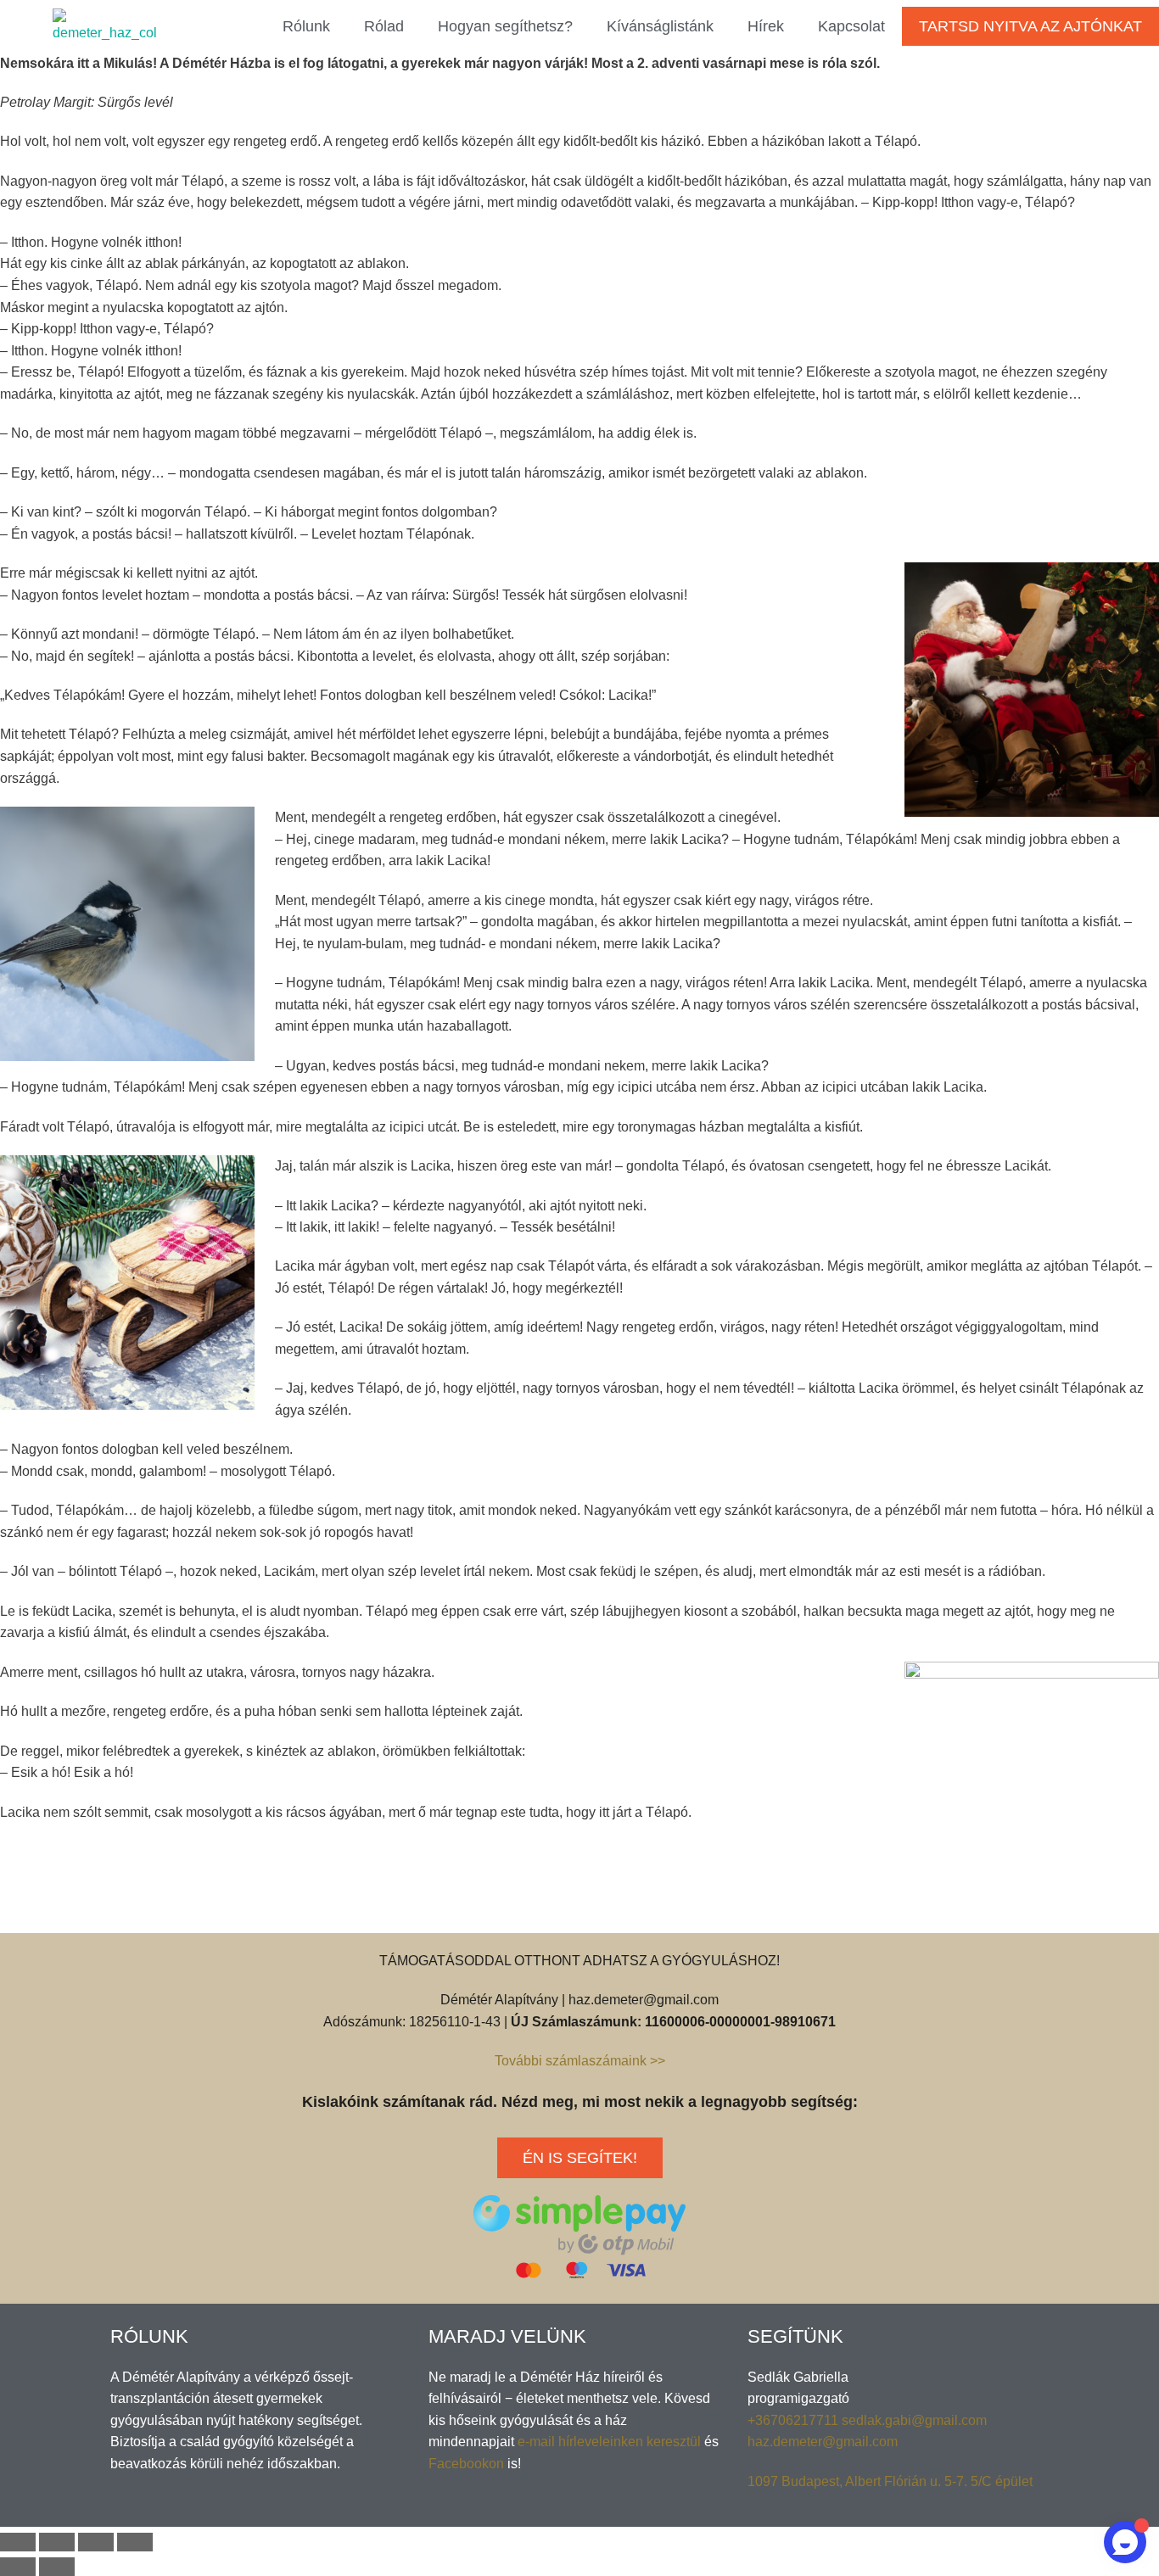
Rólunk (306, 26)
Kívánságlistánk (660, 26)
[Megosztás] (57, 2542)
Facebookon (466, 2464)
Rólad (384, 26)
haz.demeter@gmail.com (823, 2442)
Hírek (766, 26)
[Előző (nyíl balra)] (18, 2567)
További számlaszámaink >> (580, 2061)
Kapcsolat (851, 26)
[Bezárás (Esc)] (18, 2542)
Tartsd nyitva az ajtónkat (1030, 26)
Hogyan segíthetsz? (505, 26)
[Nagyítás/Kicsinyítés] (135, 2542)
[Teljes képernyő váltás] (96, 2542)
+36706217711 (795, 2420)
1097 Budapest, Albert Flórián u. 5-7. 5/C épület (890, 2481)
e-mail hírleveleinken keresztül (609, 2442)
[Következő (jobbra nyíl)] (57, 2567)
